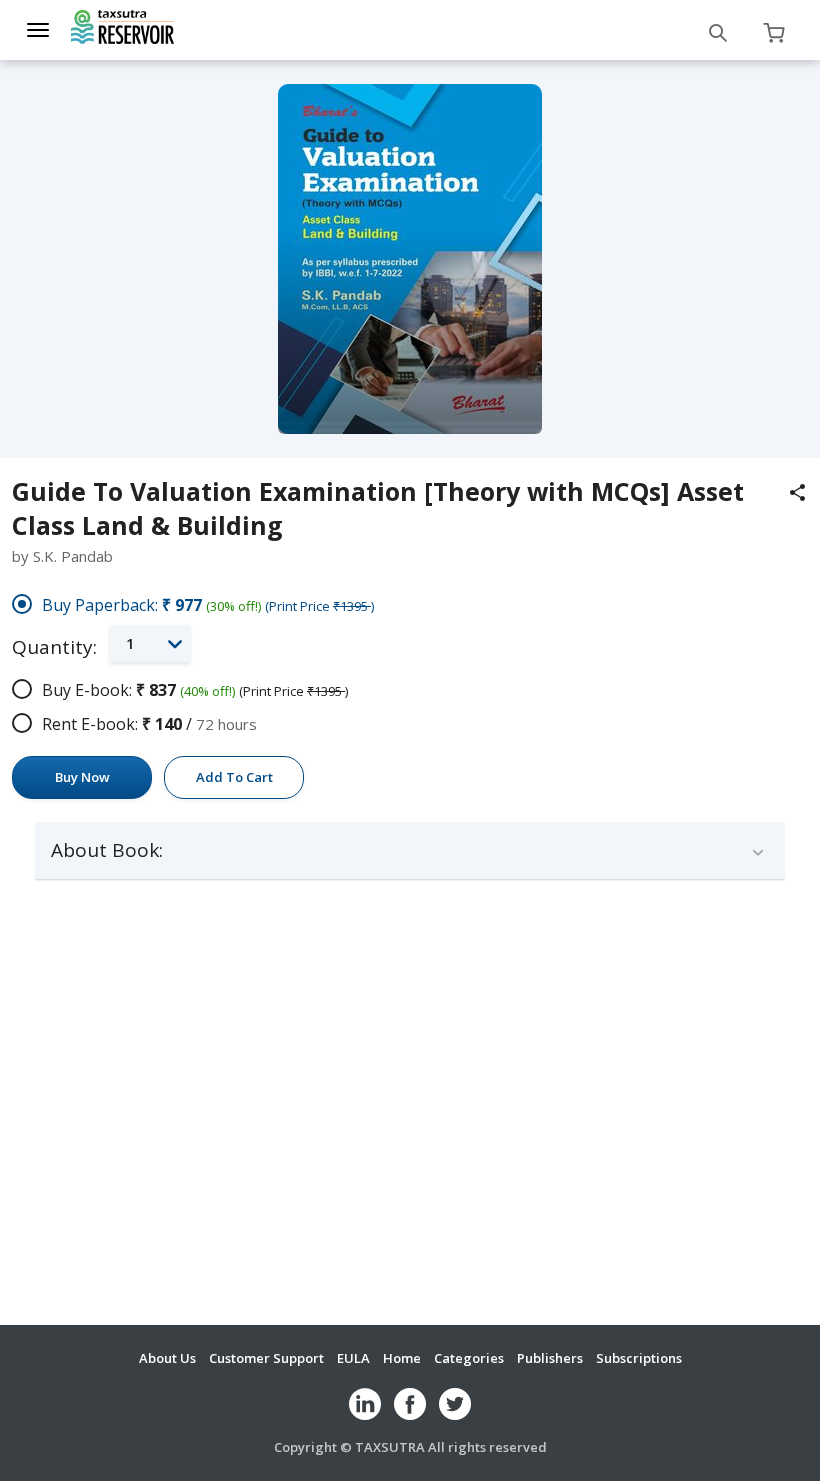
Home (402, 1358)
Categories (469, 1358)
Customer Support (266, 1358)
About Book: (107, 850)
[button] (150, 643)
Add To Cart (234, 777)
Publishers (550, 1358)
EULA (353, 1358)
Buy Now (82, 777)
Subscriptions (639, 1358)
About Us (167, 1358)
